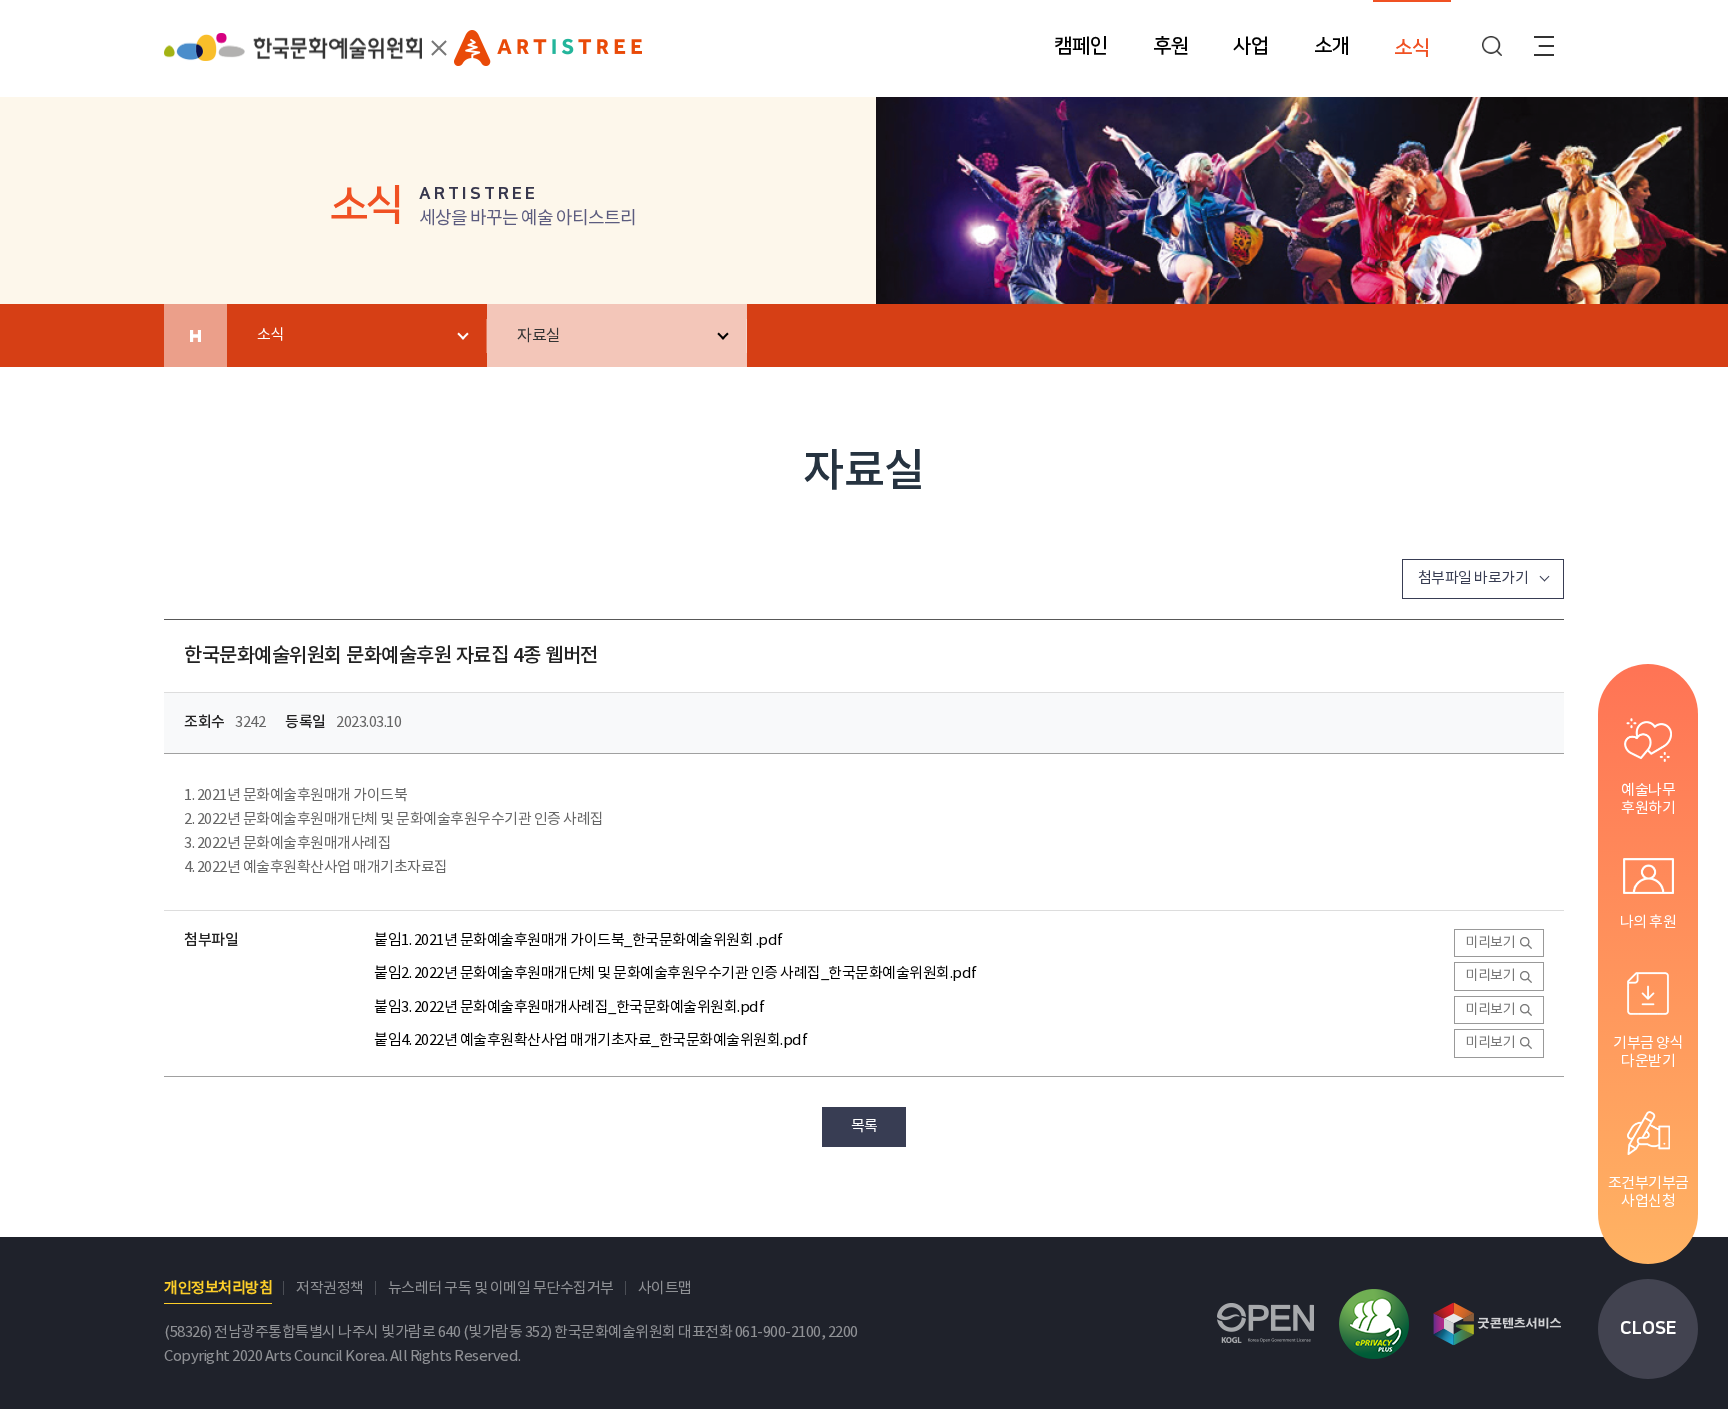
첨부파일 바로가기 (1473, 578)
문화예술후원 (548, 54)
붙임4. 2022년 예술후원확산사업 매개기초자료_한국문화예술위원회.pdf (590, 1040)
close (1648, 1329)
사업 (1251, 46)
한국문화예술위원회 (293, 57)
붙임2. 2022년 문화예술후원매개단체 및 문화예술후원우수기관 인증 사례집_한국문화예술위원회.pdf (675, 973)
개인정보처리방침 (218, 1288)
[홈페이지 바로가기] (195, 335)
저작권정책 (330, 1288)
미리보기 (1490, 943)
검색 (1492, 46)
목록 (864, 1126)
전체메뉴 (1544, 46)
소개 (1332, 46)
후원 (1171, 46)
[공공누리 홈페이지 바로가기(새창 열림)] (1265, 1323)
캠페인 (1081, 46)
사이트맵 (665, 1288)
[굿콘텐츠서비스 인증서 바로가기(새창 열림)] (1497, 1324)
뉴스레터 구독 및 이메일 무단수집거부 (501, 1288)
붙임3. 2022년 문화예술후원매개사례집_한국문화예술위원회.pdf (569, 1007)
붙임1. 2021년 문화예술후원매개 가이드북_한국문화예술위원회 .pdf (578, 940)
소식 (1412, 48)
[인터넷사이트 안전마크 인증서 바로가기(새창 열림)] (1374, 1324)
